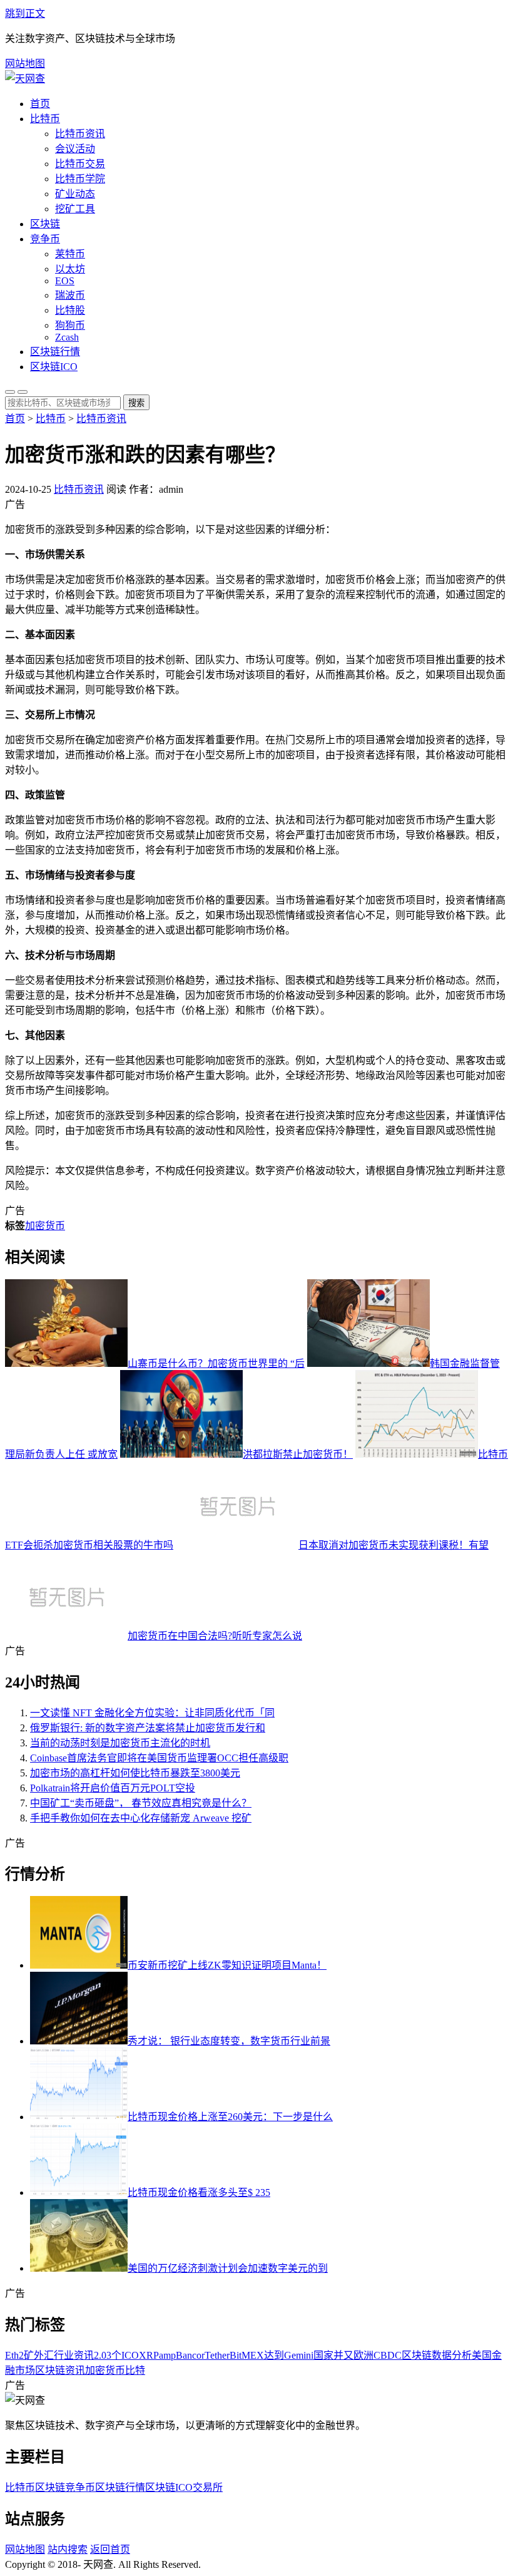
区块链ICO (54, 367)
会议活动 (75, 149)
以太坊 (70, 269)
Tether (217, 2355)
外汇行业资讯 (64, 2355)
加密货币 (45, 1226)
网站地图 (25, 64)
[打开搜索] (10, 392)
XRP (149, 2355)
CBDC (388, 2355)
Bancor (190, 2355)
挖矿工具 (75, 209)
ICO (130, 2355)
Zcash (67, 337)
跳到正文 (25, 13)
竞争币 (45, 239)
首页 (40, 104)
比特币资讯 (80, 134)
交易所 (208, 2487)
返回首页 (110, 2549)
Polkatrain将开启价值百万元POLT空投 (113, 1788)
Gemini (299, 2355)
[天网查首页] (25, 79)
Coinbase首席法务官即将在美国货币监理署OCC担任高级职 (159, 1758)
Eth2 (14, 2355)
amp (167, 2355)
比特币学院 (80, 179)
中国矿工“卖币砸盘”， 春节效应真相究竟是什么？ (141, 1803)
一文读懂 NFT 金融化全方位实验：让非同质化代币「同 (152, 1713)
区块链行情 (55, 352)
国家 (323, 2355)
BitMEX (247, 2355)
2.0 (100, 2355)
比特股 (70, 310)
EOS (65, 281)
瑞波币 (70, 295)
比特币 (45, 119)
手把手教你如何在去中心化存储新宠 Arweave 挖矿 (141, 1818)
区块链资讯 (60, 2370)
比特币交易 (80, 164)
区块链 (45, 224)
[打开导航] (23, 392)
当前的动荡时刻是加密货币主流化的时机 (120, 1743)
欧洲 (363, 2355)
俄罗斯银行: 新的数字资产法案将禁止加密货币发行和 (148, 1728)
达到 (274, 2355)
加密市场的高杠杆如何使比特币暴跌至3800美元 (135, 1773)
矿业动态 (75, 194)
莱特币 (70, 254)
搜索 (136, 403)
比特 (135, 2370)
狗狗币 (70, 325)
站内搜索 (68, 2549)
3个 (114, 2355)
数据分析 (452, 2355)
